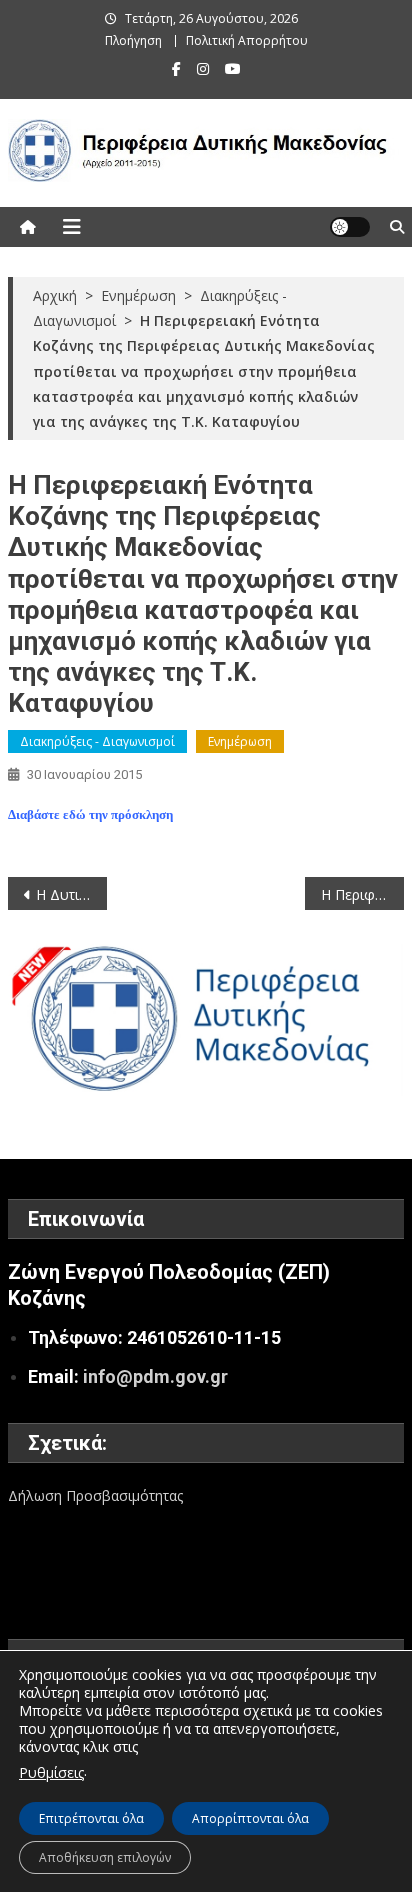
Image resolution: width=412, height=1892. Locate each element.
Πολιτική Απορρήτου (247, 40)
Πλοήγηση (133, 40)
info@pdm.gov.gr (155, 1376)
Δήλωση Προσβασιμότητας (95, 1495)
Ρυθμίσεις (51, 1772)
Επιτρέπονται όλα (91, 1818)
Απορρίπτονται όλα (250, 1818)
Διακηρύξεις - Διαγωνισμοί (97, 741)
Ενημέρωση (240, 741)
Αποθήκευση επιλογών (105, 1857)
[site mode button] (350, 227)
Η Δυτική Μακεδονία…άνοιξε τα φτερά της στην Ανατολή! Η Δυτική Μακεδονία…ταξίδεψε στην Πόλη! (71, 894)
